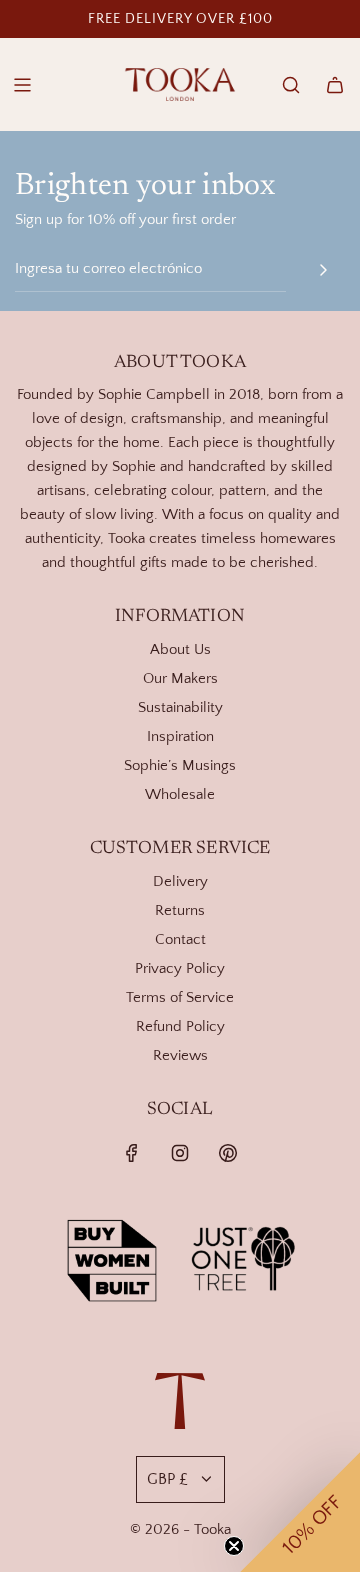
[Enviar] (323, 270)
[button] (300, 1512)
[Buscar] (291, 85)
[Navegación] (22, 85)
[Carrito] (335, 85)
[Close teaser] (234, 1546)
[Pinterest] (228, 1153)
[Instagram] (180, 1153)
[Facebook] (132, 1153)
